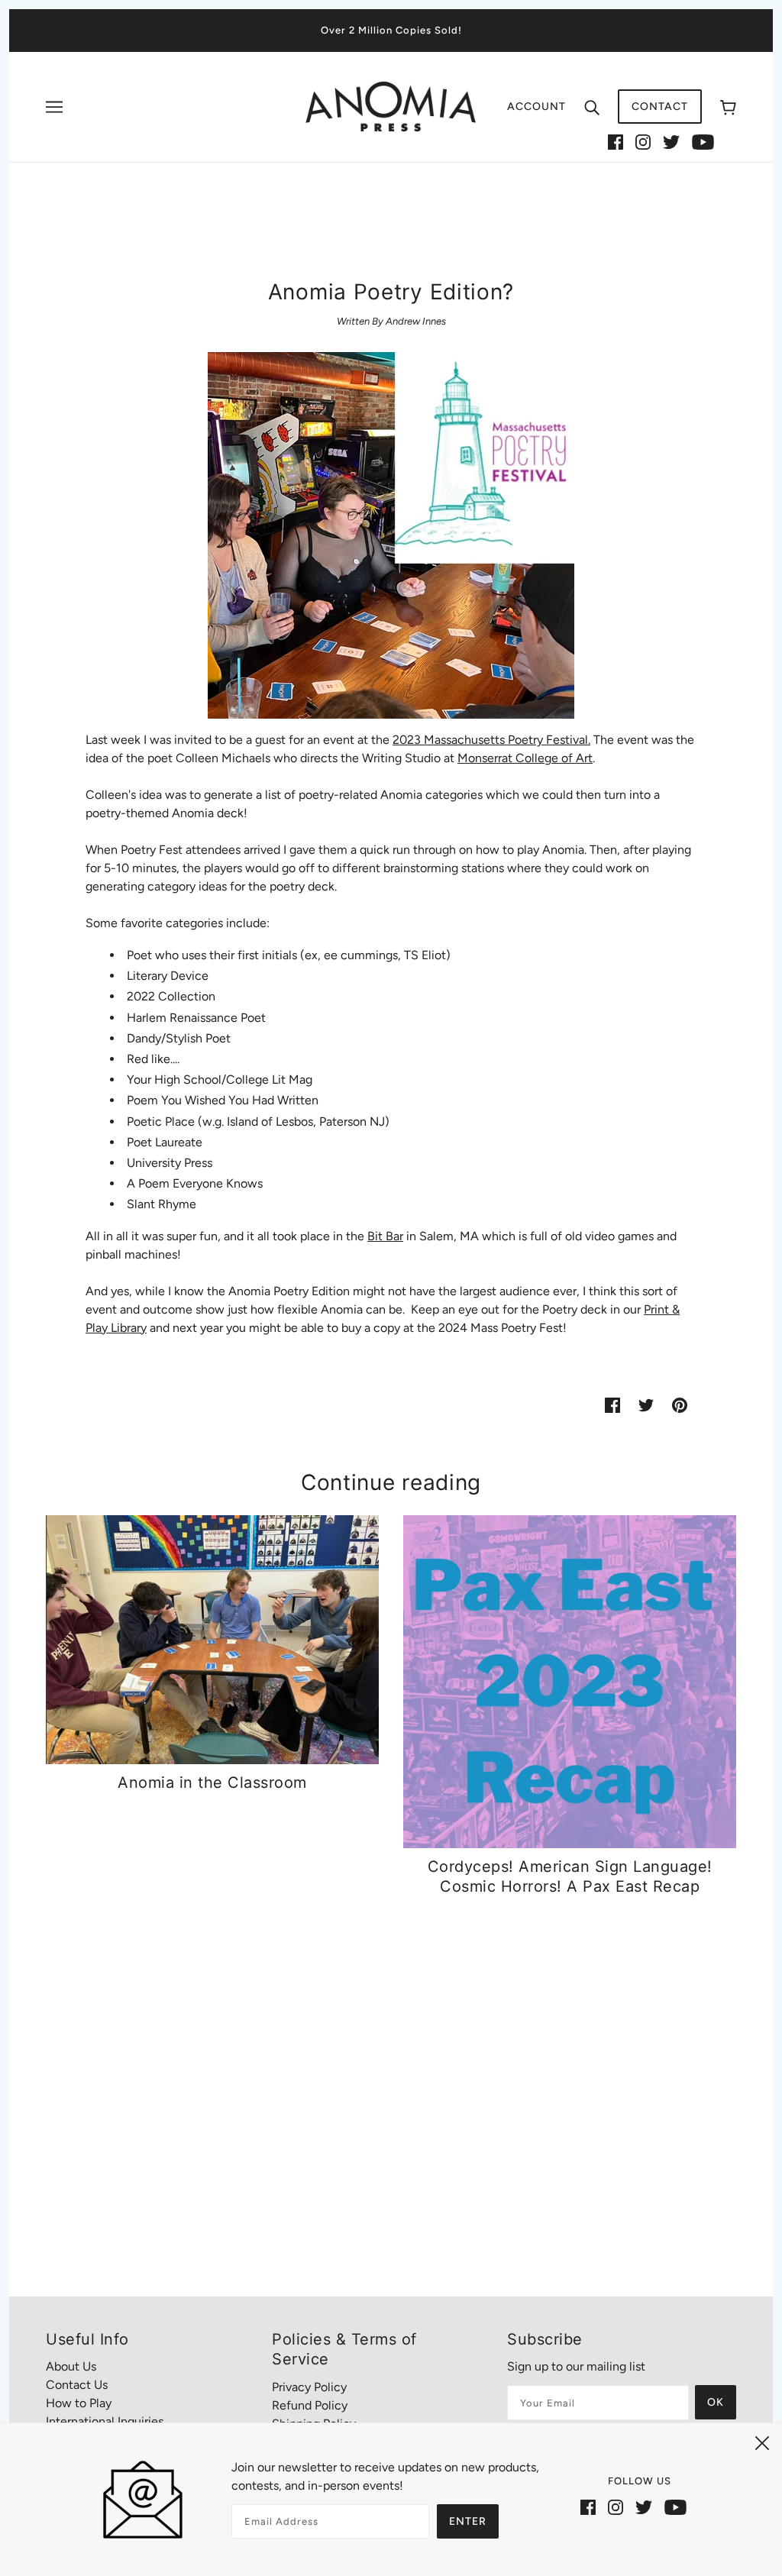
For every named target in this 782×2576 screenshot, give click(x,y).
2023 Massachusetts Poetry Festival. (491, 740)
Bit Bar (385, 1236)
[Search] (592, 107)
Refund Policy (310, 2405)
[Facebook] (616, 141)
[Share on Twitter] (646, 1404)
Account (536, 107)
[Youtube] (703, 141)
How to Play (79, 2403)
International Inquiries (105, 2421)
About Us (71, 2366)
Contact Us (77, 2385)
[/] (391, 106)
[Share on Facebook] (612, 1404)
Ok (716, 2402)
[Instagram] (643, 141)
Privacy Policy (309, 2387)
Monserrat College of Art (525, 758)
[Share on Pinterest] (680, 1404)
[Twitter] (671, 141)
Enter (468, 2521)
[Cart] (728, 107)
